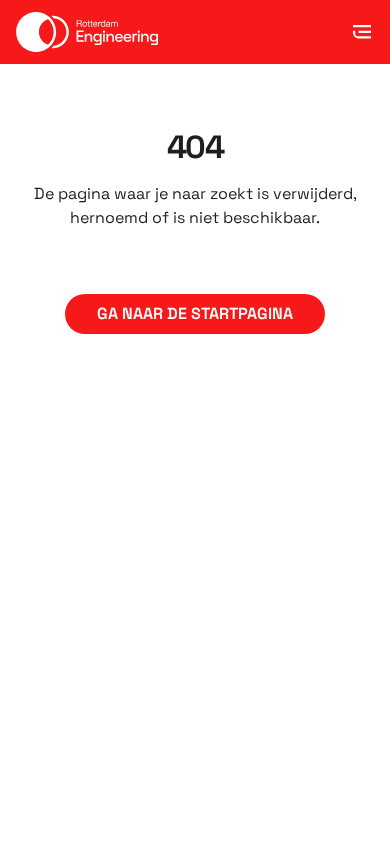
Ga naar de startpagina (195, 313)
